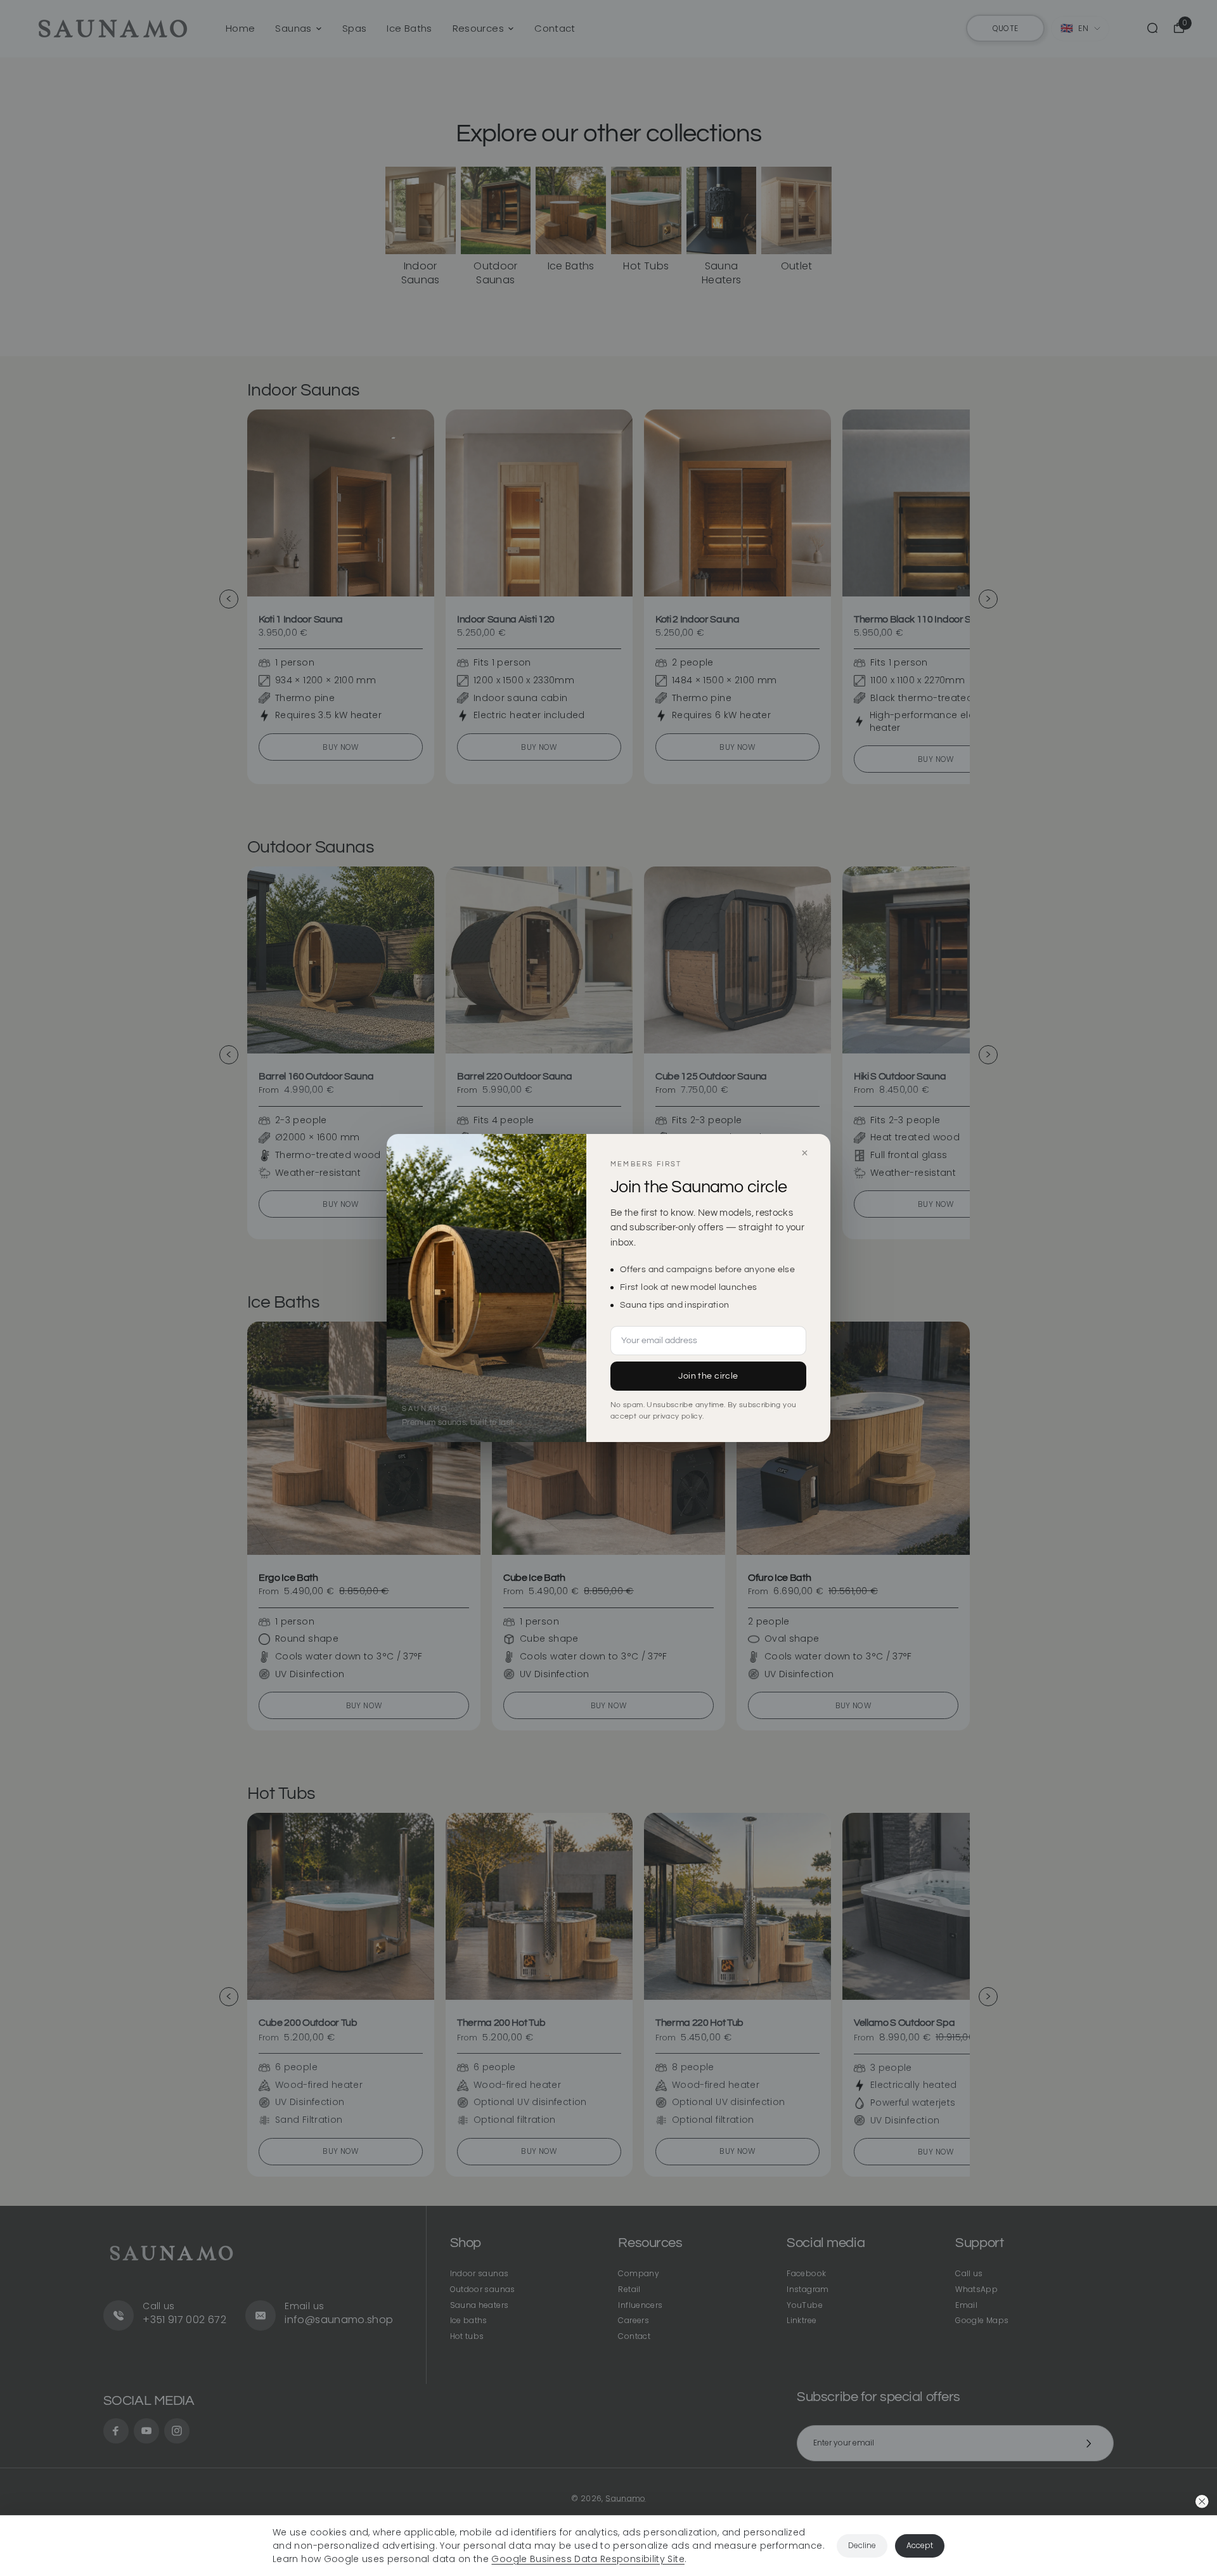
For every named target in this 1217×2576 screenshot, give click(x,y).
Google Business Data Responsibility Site (588, 2559)
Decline (862, 2545)
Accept (920, 2545)
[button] (1202, 2502)
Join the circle (708, 1376)
